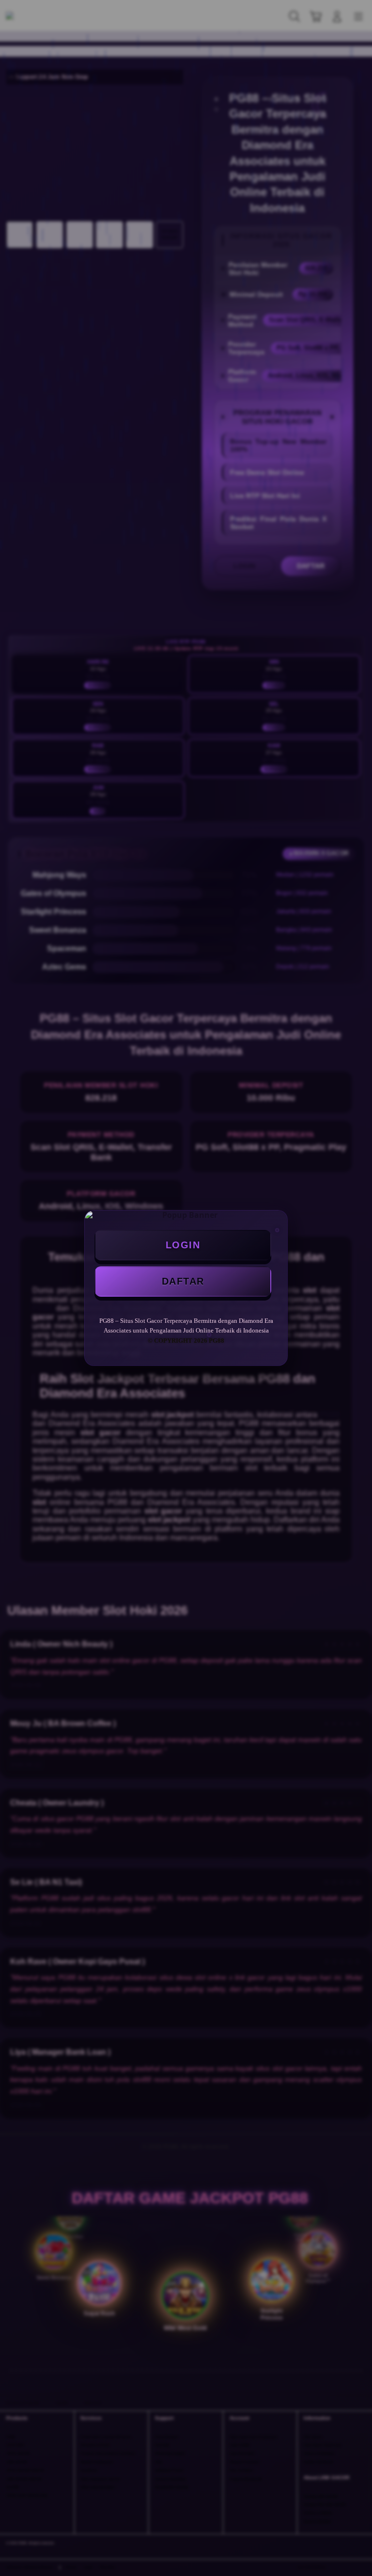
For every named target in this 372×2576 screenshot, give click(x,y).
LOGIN (183, 1245)
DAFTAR (183, 1281)
